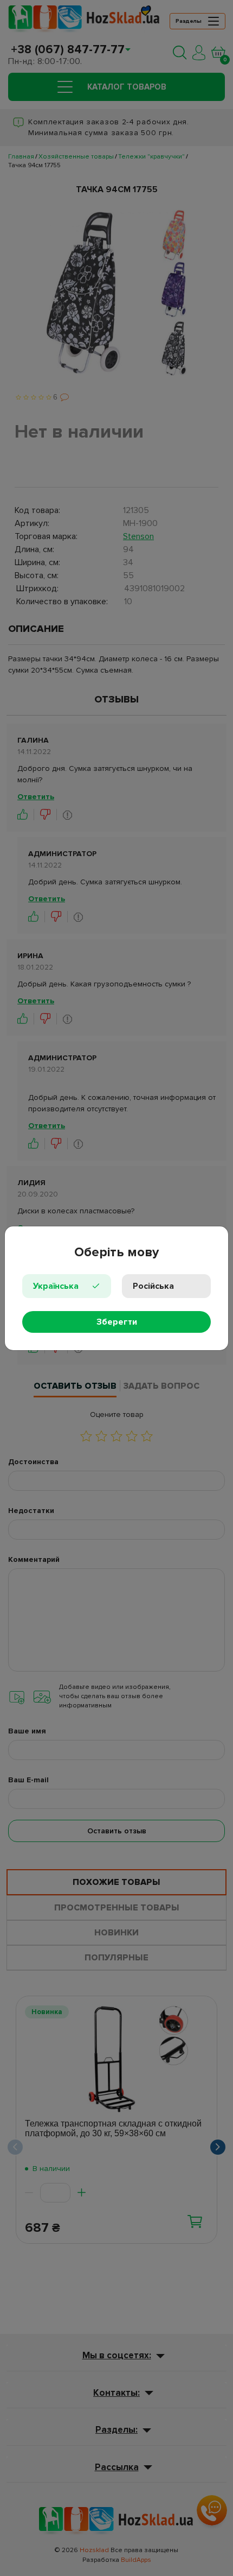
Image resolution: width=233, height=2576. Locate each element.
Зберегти (117, 1322)
